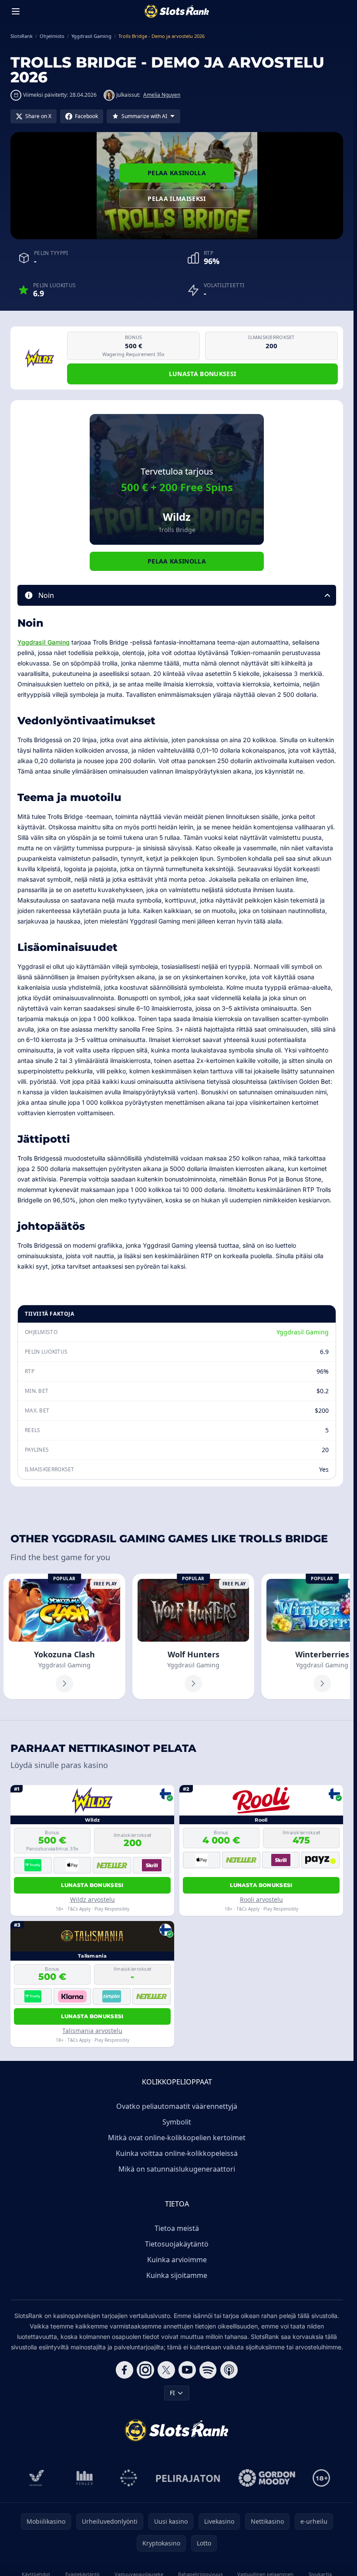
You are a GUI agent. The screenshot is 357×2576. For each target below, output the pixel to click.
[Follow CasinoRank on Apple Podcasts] (229, 2370)
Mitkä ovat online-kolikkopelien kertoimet (177, 2138)
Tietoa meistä (177, 2228)
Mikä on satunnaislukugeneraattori (177, 2169)
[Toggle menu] (16, 11)
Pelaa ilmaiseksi (177, 199)
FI (172, 2393)
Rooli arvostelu (261, 1899)
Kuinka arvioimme (177, 2260)
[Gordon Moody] (267, 2478)
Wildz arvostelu (93, 1899)
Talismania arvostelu (92, 2031)
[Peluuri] (129, 2478)
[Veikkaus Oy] (37, 2478)
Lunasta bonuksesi (203, 374)
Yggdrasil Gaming (44, 642)
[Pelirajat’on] (188, 2478)
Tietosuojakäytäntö (177, 2244)
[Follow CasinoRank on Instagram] (145, 2370)
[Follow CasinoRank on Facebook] (125, 2370)
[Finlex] (85, 2478)
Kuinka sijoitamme (177, 2275)
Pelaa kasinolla (177, 173)
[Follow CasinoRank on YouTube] (187, 2370)
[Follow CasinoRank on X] (166, 2370)
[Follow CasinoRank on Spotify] (208, 2370)
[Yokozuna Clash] (64, 1636)
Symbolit (177, 2122)
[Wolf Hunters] (193, 1636)
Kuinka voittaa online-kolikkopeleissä (177, 2153)
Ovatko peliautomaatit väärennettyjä (177, 2106)
